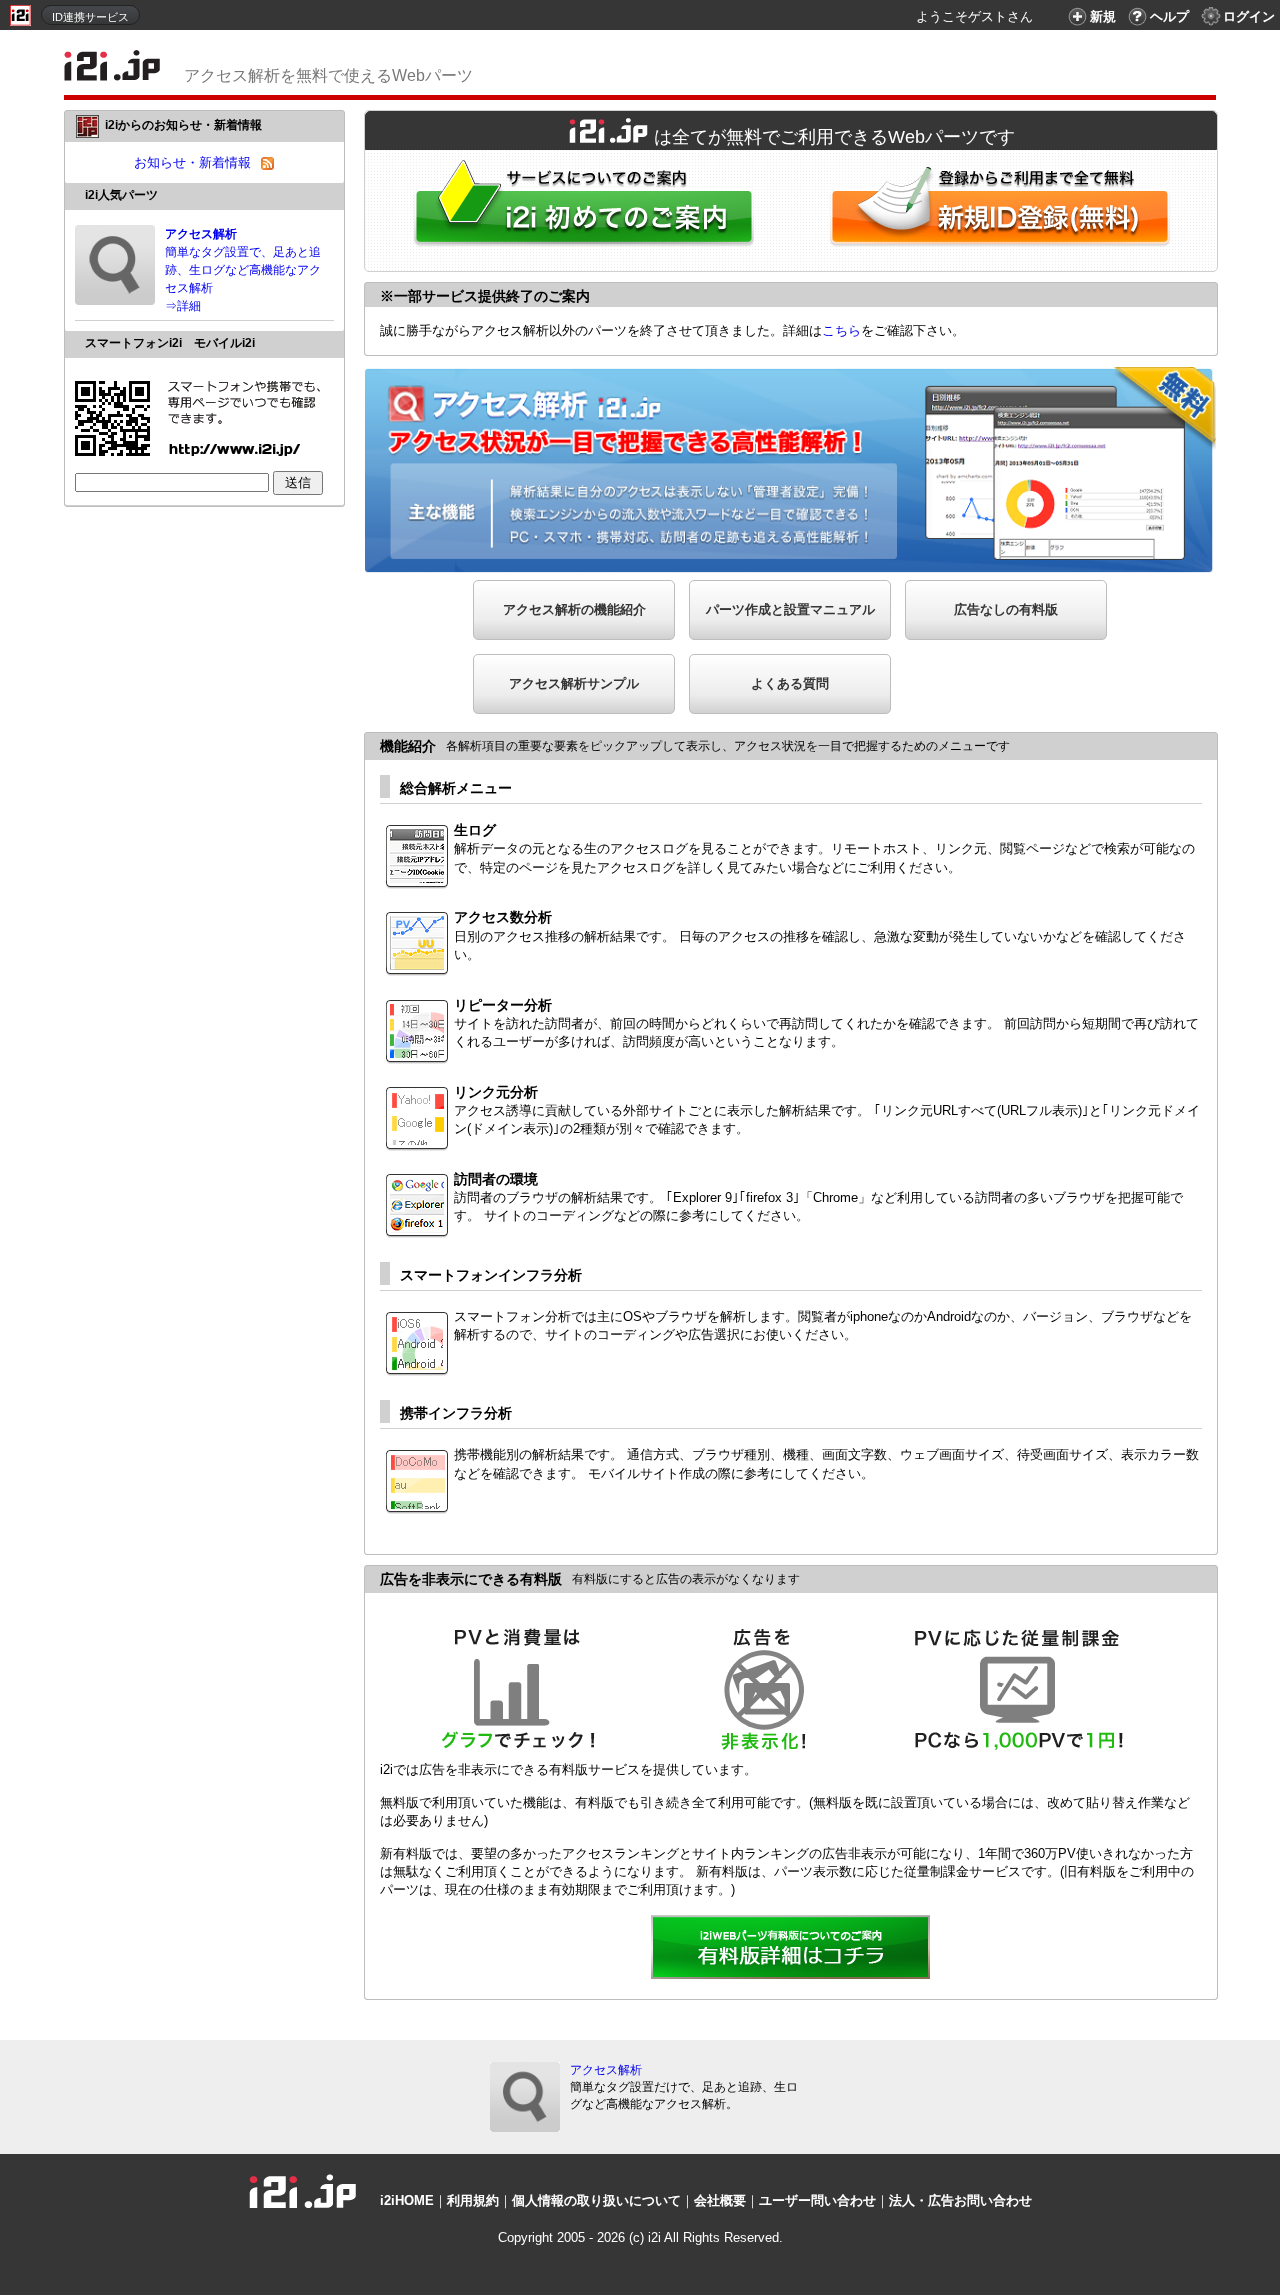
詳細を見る (791, 1949)
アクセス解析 (606, 2070)
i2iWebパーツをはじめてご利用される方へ (579, 210)
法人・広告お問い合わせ (960, 2200)
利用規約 (473, 2200)
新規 (1103, 16)
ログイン (1249, 16)
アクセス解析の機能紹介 (574, 609)
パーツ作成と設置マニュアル (790, 609)
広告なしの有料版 (1006, 609)
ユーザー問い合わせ (817, 2200)
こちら (841, 330)
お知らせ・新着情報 (192, 162)
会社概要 (720, 2200)
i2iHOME (407, 2200)
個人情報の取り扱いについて (596, 2200)
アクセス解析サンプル (574, 683)
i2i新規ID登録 (1004, 210)
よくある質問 (790, 683)
